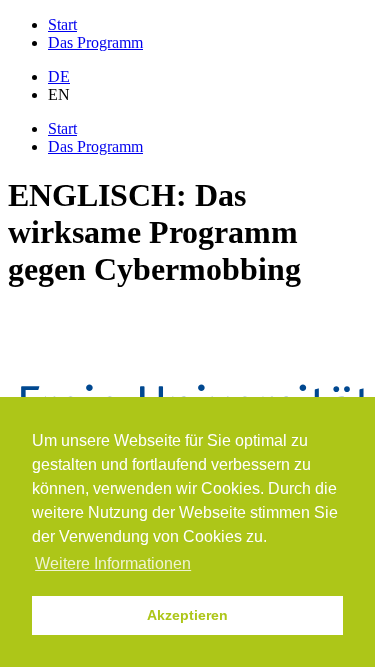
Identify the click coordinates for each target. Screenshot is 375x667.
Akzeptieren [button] (187, 615)
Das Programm (95, 42)
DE (59, 76)
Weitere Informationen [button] (113, 563)
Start (62, 24)
